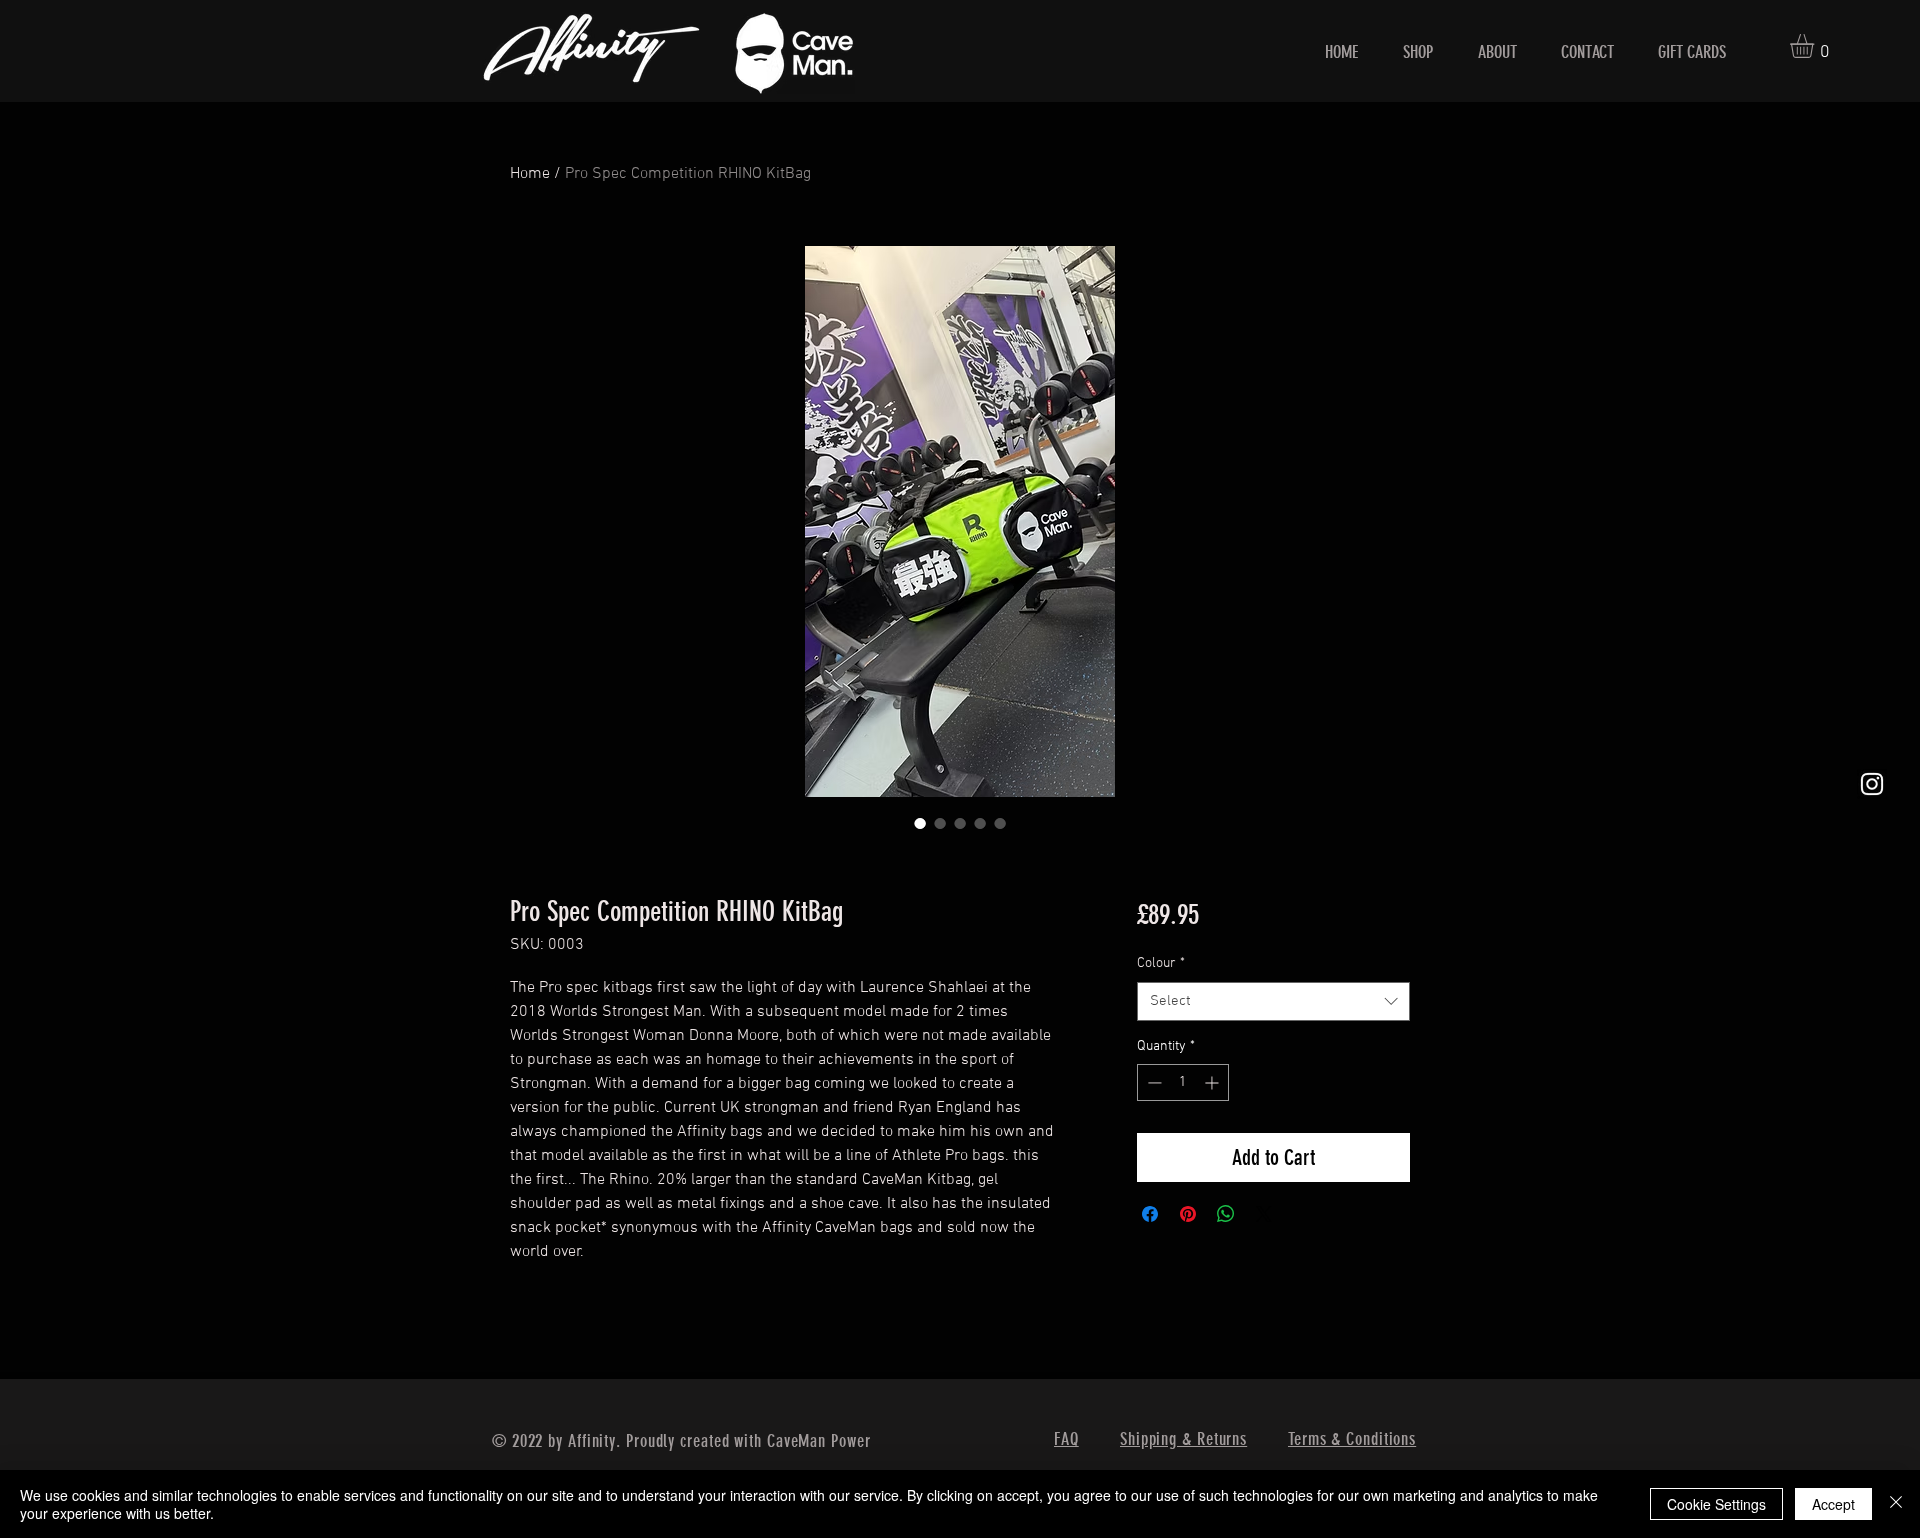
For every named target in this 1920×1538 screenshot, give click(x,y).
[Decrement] (1152, 1082)
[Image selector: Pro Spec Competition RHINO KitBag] (920, 823)
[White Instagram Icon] (1872, 784)
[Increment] (1213, 1082)
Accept (1833, 1504)
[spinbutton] (1183, 1082)
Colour (1161, 963)
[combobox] (1273, 1001)
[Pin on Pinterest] (1188, 1214)
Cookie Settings (1716, 1504)
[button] (1816, 46)
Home (530, 174)
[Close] (1896, 1504)
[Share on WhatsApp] (1226, 1214)
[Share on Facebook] (1150, 1214)
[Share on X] (1264, 1214)
